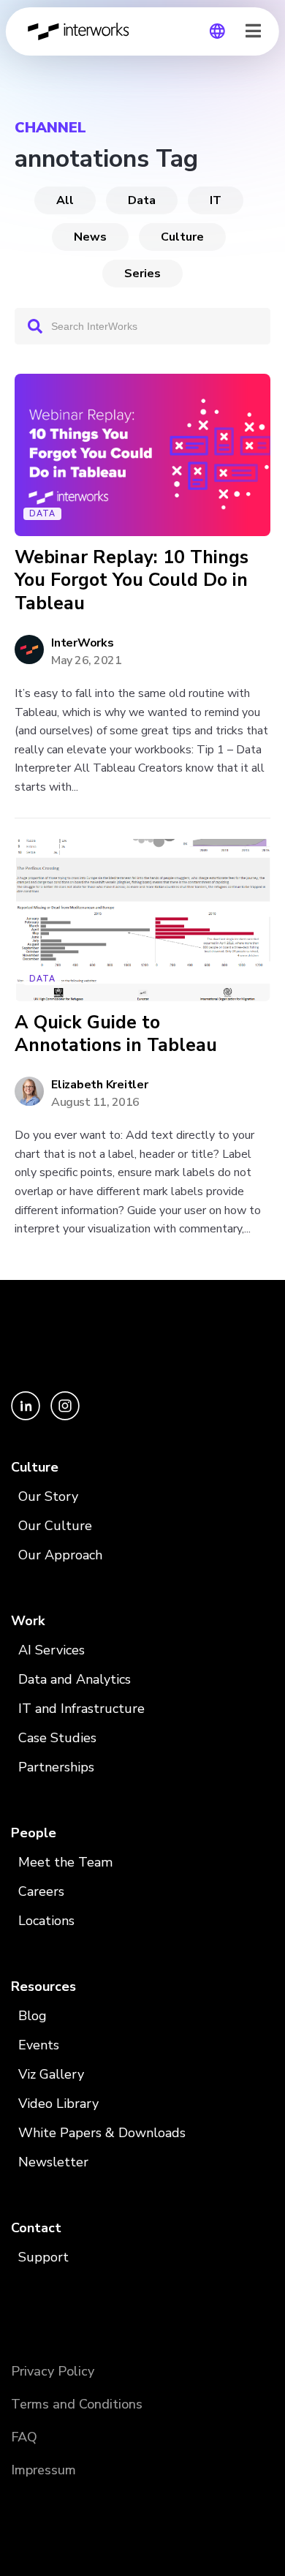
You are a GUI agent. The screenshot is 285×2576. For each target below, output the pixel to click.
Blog (33, 2016)
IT (216, 200)
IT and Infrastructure (81, 1709)
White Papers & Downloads (102, 2133)
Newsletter (53, 2162)
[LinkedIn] (27, 1416)
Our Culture (55, 1526)
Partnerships (56, 1767)
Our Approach (60, 1555)
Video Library (58, 2104)
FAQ (24, 2437)
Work (28, 1621)
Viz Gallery (51, 2074)
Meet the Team (65, 1862)
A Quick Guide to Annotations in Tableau (116, 1035)
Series (142, 274)
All (65, 200)
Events (39, 2045)
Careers (41, 1891)
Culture (182, 237)
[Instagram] (65, 1416)
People (34, 1833)
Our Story (48, 1496)
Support (43, 2257)
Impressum (43, 2470)
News (90, 237)
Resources (43, 1986)
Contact (36, 2228)
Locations (46, 1921)
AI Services (52, 1650)
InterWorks (83, 31)
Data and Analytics (75, 1679)
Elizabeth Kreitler (100, 1085)
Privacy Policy (53, 2371)
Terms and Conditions (77, 2404)
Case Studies (57, 1738)
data (142, 200)
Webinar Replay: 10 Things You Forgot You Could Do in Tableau (132, 581)
